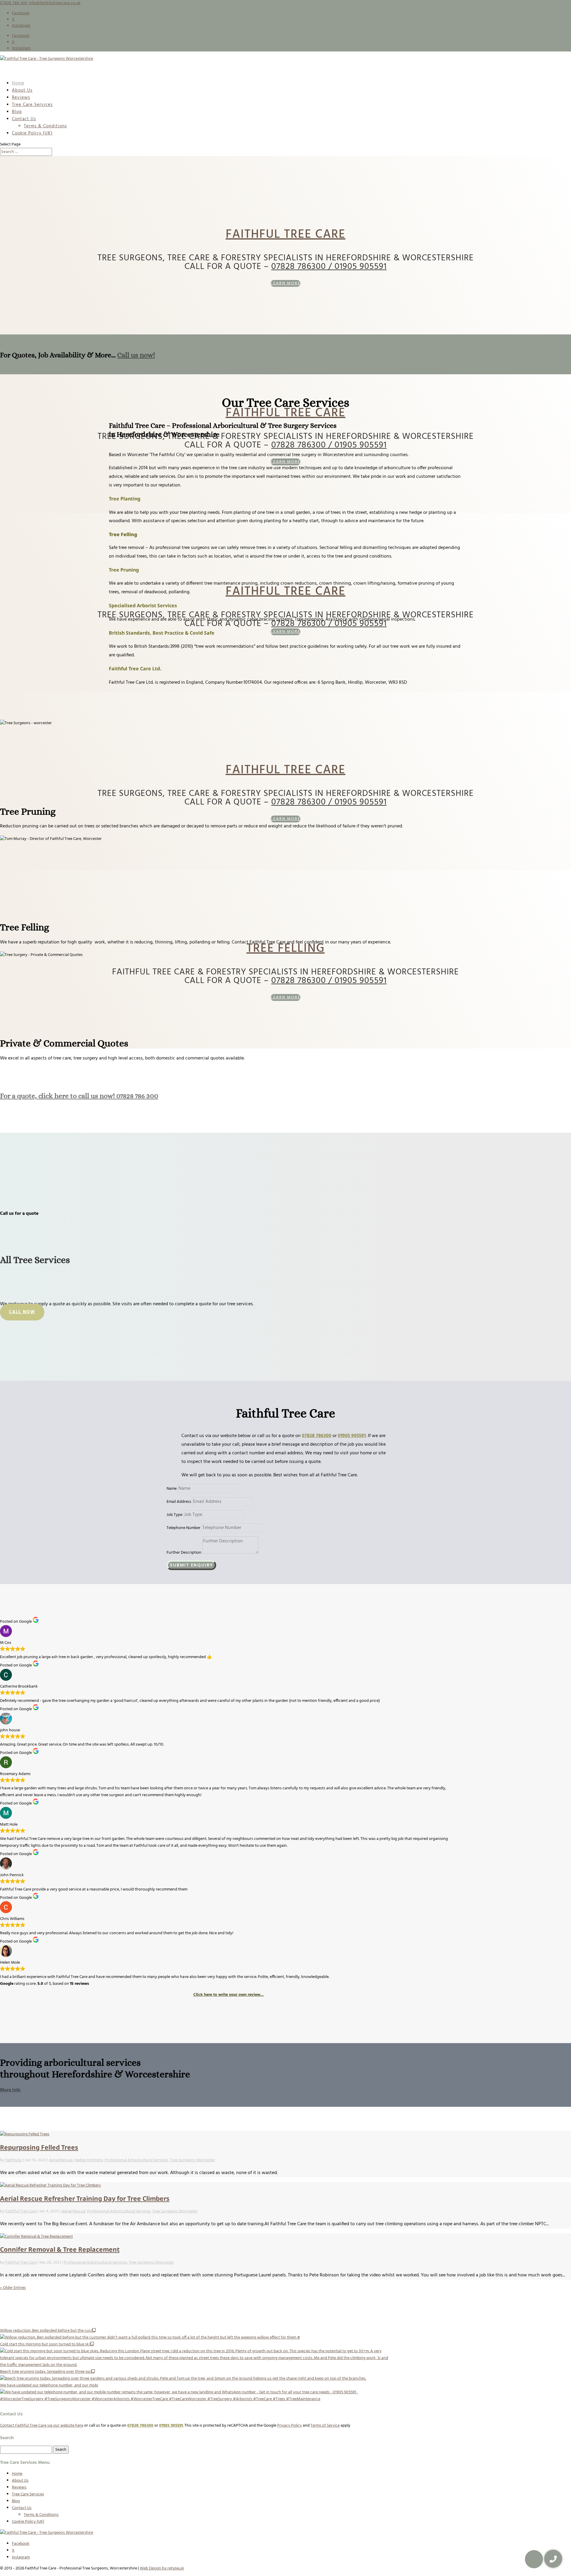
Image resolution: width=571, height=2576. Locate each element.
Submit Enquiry (191, 1565)
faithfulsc (14, 2160)
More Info (10, 2090)
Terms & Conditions (45, 126)
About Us (20, 2481)
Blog (16, 2501)
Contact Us (22, 2508)
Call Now (22, 1312)
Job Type (174, 1515)
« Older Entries (13, 2288)
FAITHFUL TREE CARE (286, 235)
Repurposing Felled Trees (39, 2147)
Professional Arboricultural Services (136, 2160)
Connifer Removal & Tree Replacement (60, 2249)
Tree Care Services (32, 105)
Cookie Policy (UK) (32, 133)
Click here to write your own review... (229, 1995)
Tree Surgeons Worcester (192, 2160)
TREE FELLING (286, 949)
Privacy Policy (290, 2426)
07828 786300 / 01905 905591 (329, 267)
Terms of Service (325, 2426)
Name (172, 1489)
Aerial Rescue (61, 2160)
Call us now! (136, 355)
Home (17, 2474)
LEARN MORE (285, 283)
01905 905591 (352, 1436)
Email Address (179, 1502)
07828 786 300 (14, 3)
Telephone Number (183, 1528)
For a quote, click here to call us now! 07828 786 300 (79, 1096)
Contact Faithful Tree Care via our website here (42, 2426)
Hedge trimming (89, 2160)
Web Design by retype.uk (162, 2568)
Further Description (184, 1553)
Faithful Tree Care (21, 2211)
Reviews (19, 2487)
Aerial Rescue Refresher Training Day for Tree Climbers (85, 2198)
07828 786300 (317, 1436)
